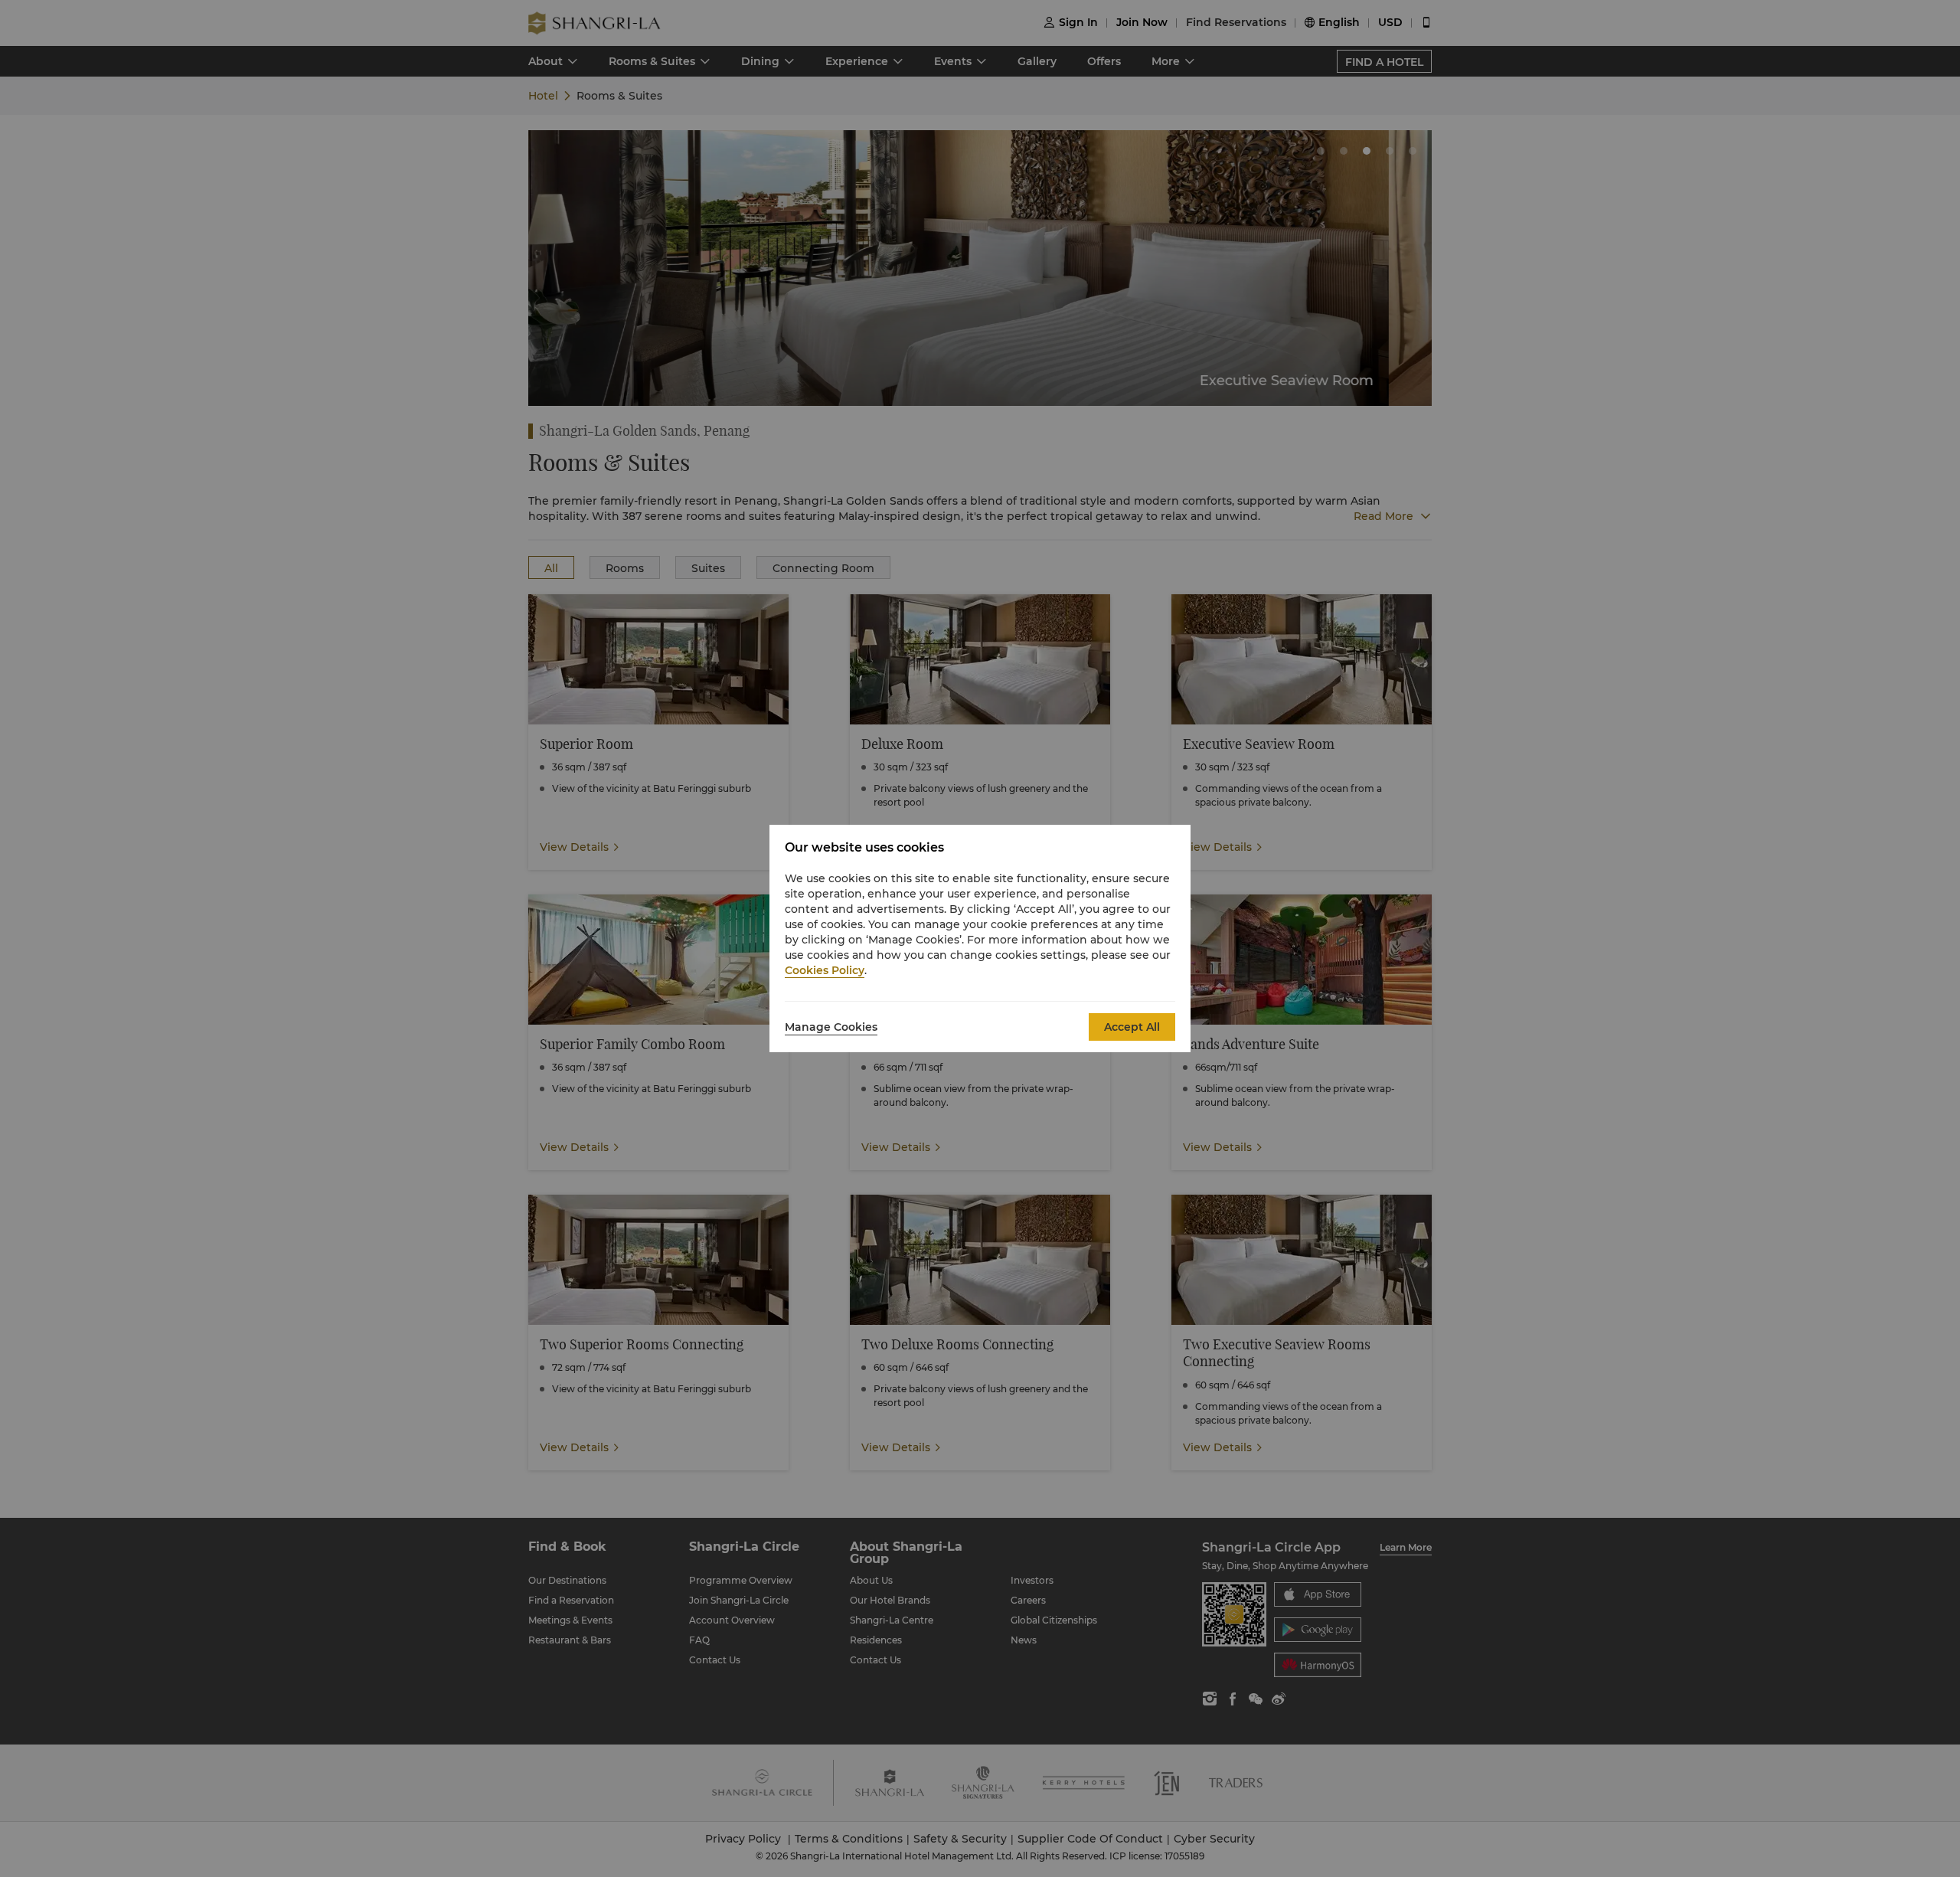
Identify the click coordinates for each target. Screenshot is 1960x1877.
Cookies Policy (825, 970)
